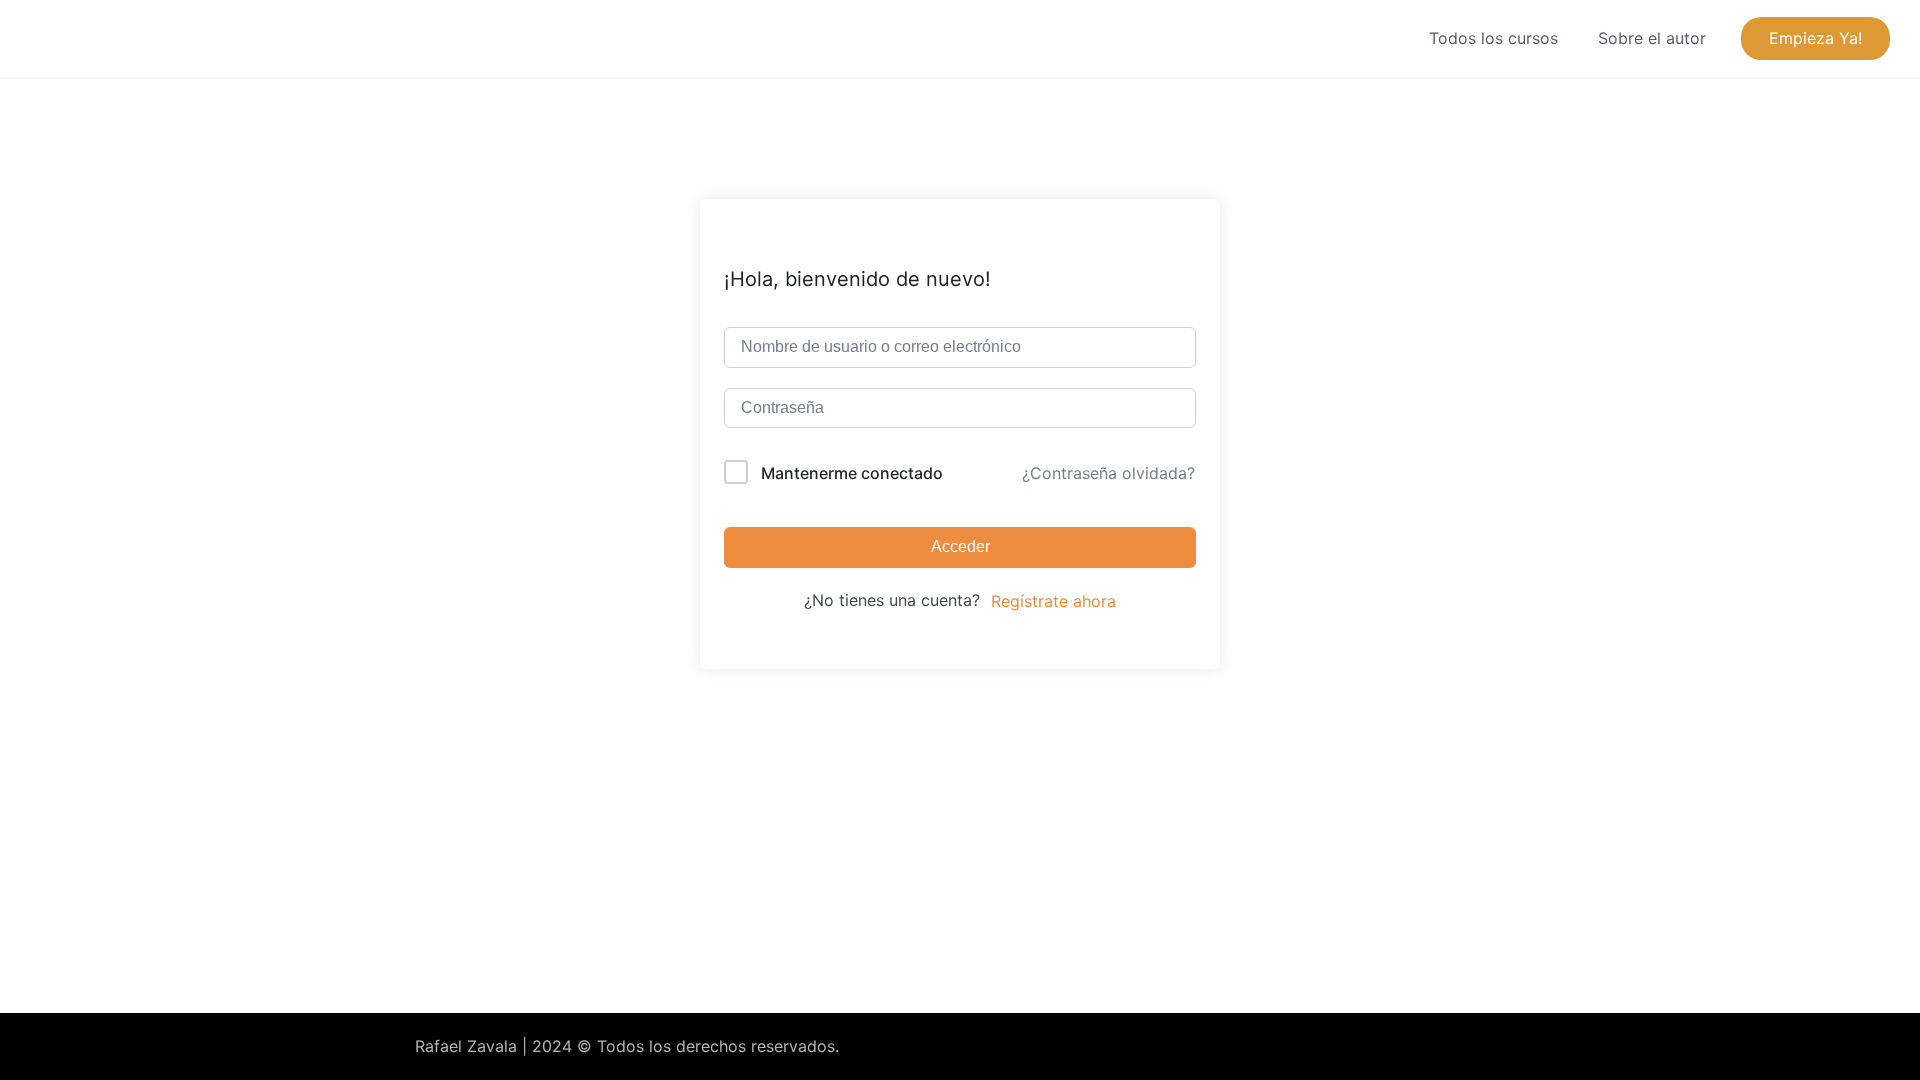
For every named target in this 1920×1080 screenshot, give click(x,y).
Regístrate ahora (1053, 601)
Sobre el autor (1652, 38)
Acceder (960, 546)
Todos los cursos (1493, 38)
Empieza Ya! (1815, 38)
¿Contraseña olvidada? (1108, 473)
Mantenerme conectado (852, 473)
